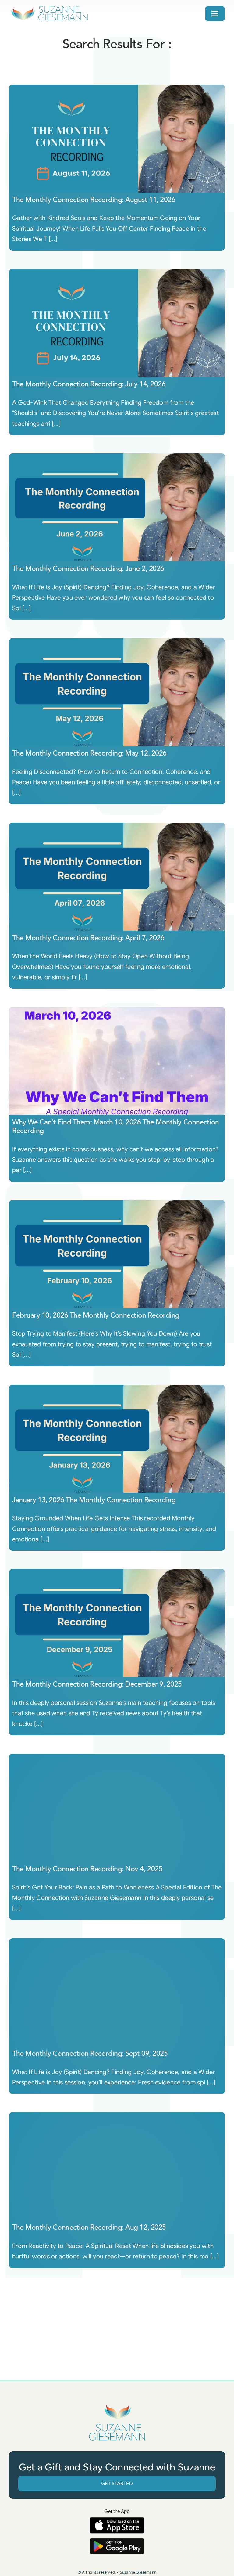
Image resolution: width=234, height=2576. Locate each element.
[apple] (117, 2520)
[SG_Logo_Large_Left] (50, 7)
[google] (117, 2541)
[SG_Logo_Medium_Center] (117, 2404)
